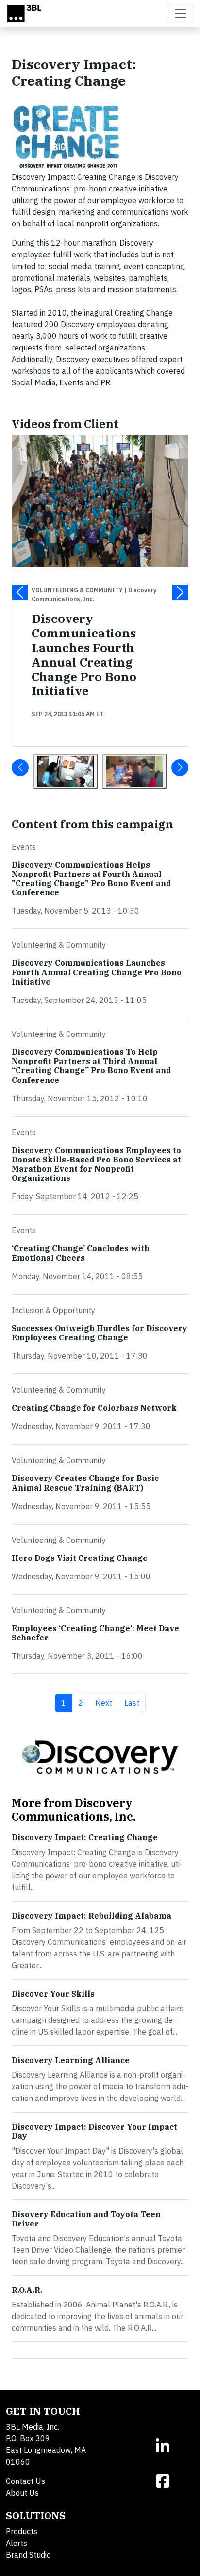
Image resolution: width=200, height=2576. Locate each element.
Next (107, 1703)
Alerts (17, 2543)
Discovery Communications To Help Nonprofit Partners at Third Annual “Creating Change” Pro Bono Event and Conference (91, 1066)
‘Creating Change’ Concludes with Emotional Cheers (81, 1253)
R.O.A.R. (27, 2290)
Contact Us (25, 2481)
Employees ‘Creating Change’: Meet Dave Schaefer (95, 1633)
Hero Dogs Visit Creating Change (80, 1558)
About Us (22, 2493)
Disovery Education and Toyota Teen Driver (86, 2219)
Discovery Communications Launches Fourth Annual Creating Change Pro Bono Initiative (84, 654)
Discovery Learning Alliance (71, 2060)
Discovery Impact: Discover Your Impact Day (94, 2131)
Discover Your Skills (53, 1994)
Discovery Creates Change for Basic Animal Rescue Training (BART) (85, 1483)
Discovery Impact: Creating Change (85, 1837)
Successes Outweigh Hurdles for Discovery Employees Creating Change (100, 1333)
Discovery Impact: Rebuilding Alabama (92, 1916)
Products (22, 2531)
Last (135, 1703)
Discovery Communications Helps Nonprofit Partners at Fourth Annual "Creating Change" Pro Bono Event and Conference (91, 879)
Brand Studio (28, 2555)
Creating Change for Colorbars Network (94, 1408)
